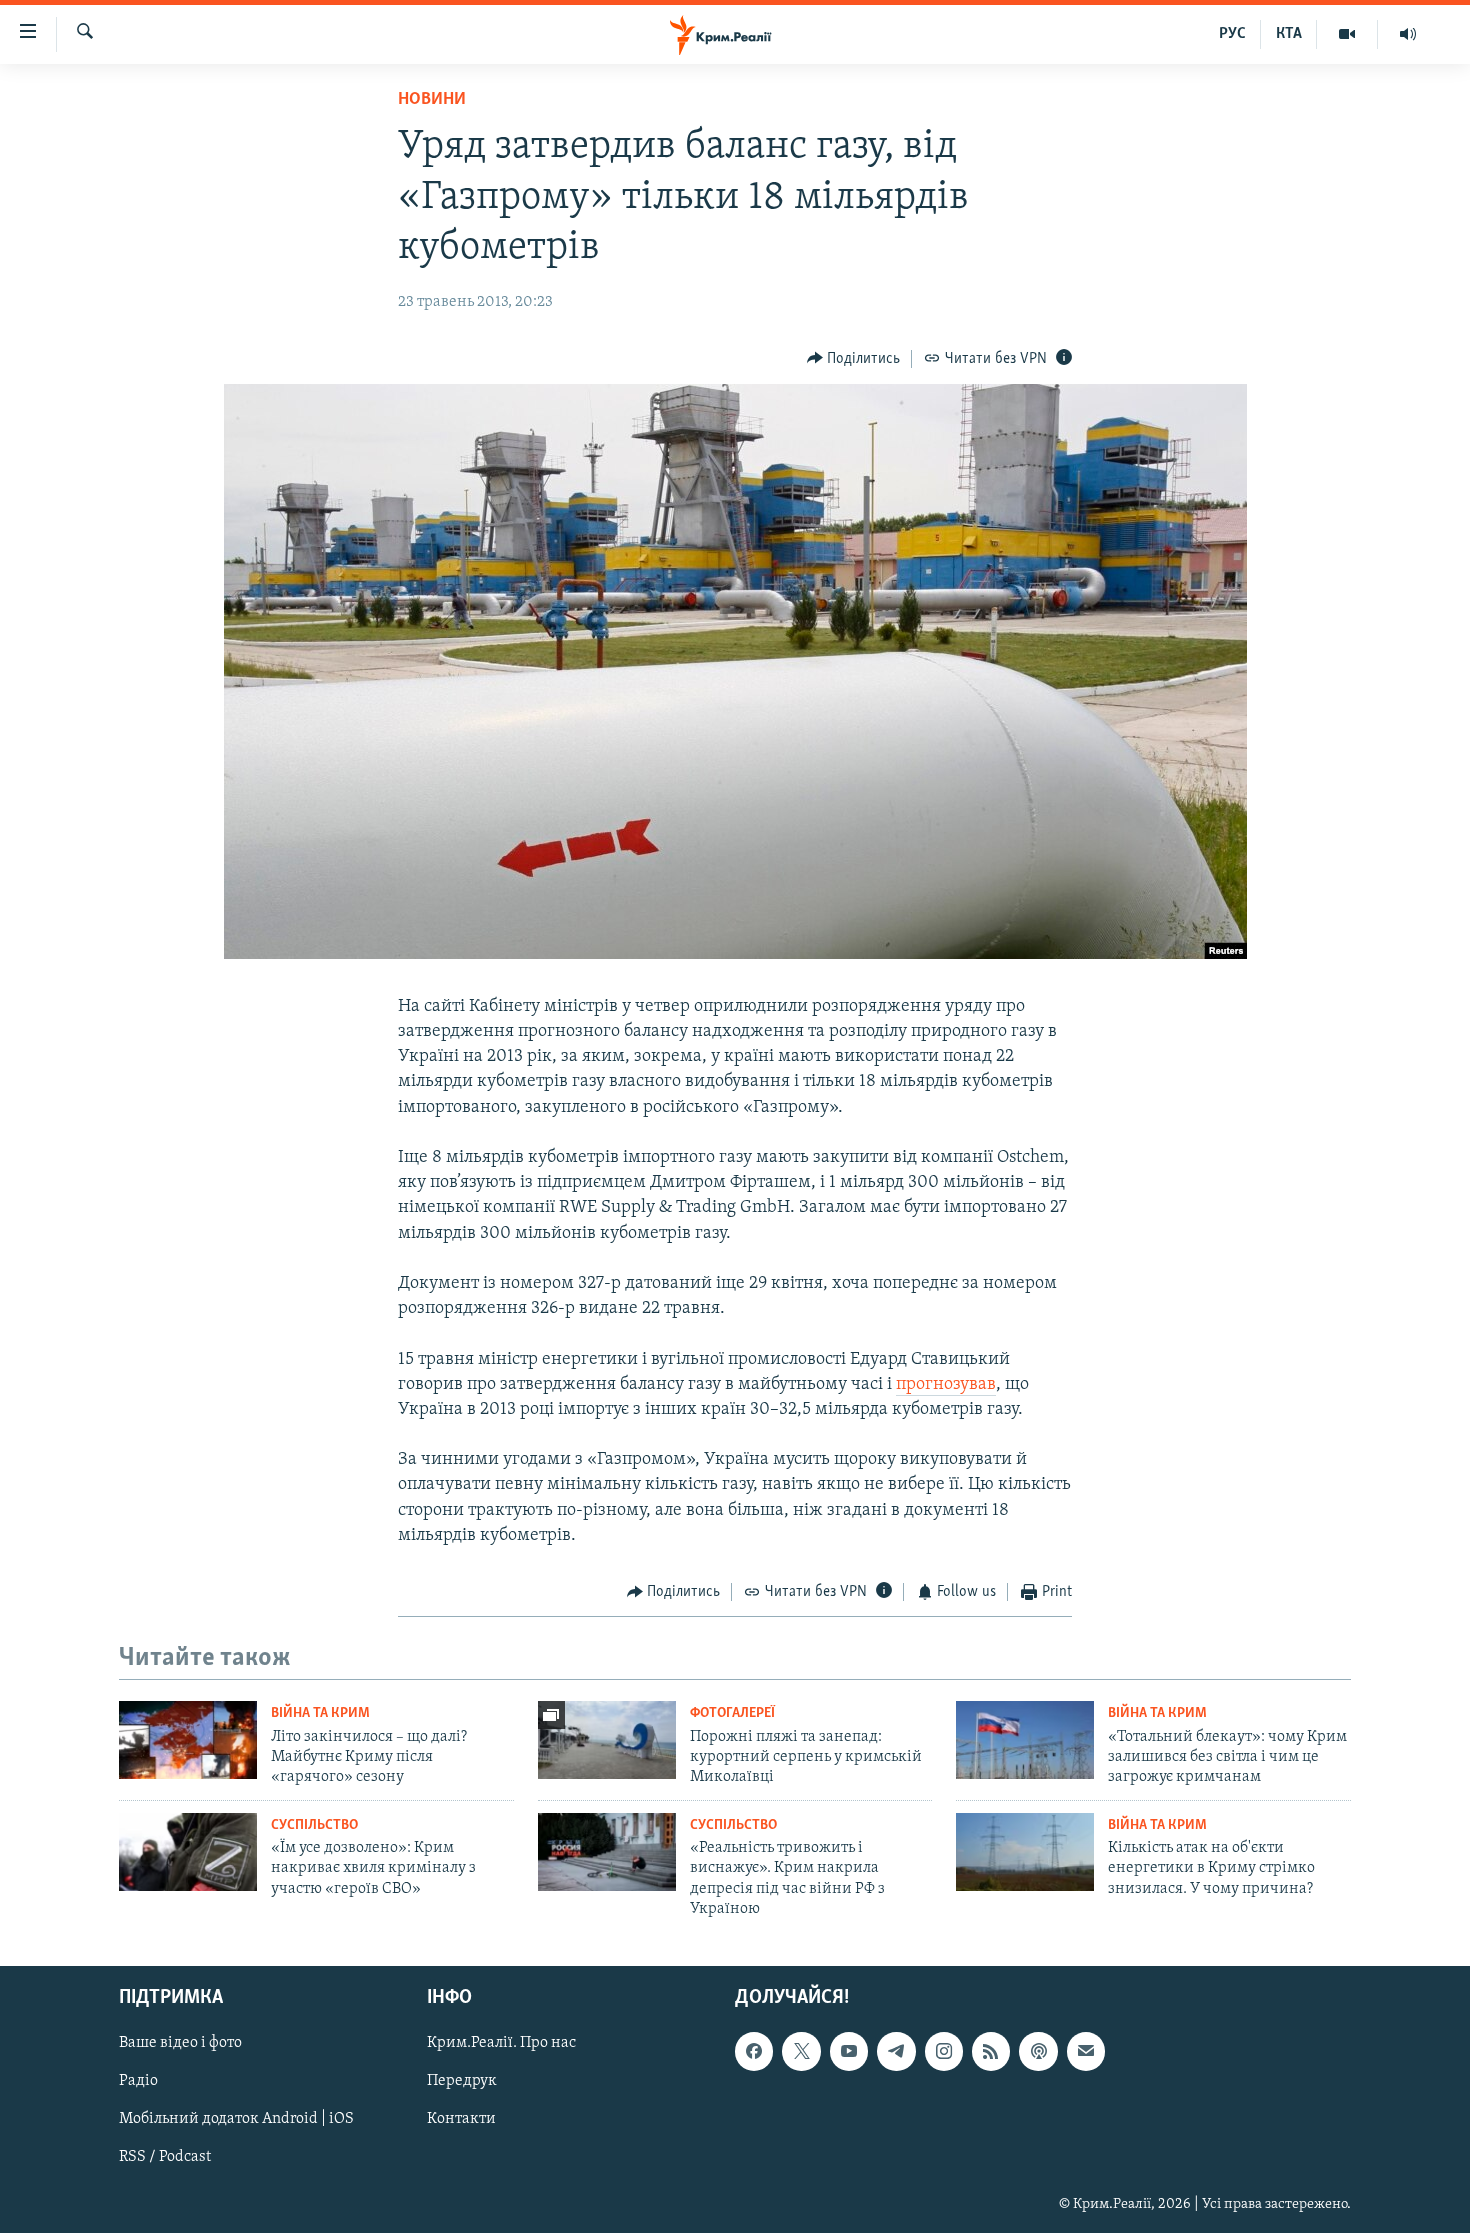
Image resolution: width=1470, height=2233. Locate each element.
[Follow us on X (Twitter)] (801, 2051)
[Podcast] (1038, 2051)
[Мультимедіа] (1347, 34)
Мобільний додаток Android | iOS (236, 2119)
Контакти (461, 2119)
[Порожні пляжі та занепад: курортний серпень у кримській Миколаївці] (607, 1740)
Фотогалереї (732, 1713)
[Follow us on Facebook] (754, 2051)
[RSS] (991, 2051)
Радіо (138, 2081)
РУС (1232, 34)
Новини (432, 100)
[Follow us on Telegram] (896, 2051)
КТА (1289, 34)
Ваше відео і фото (180, 2043)
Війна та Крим (320, 1713)
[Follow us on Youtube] (849, 2051)
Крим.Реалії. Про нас (501, 2043)
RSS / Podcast (165, 2157)
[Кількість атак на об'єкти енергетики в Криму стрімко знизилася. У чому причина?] (1025, 1852)
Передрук (462, 2081)
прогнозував (946, 1385)
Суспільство (314, 1825)
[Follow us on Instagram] (944, 2051)
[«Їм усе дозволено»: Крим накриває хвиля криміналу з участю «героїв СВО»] (188, 1852)
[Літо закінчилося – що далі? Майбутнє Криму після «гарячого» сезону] (188, 1740)
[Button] (854, 359)
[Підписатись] (1086, 2051)
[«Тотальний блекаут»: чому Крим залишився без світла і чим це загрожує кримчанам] (1025, 1740)
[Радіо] (1408, 34)
